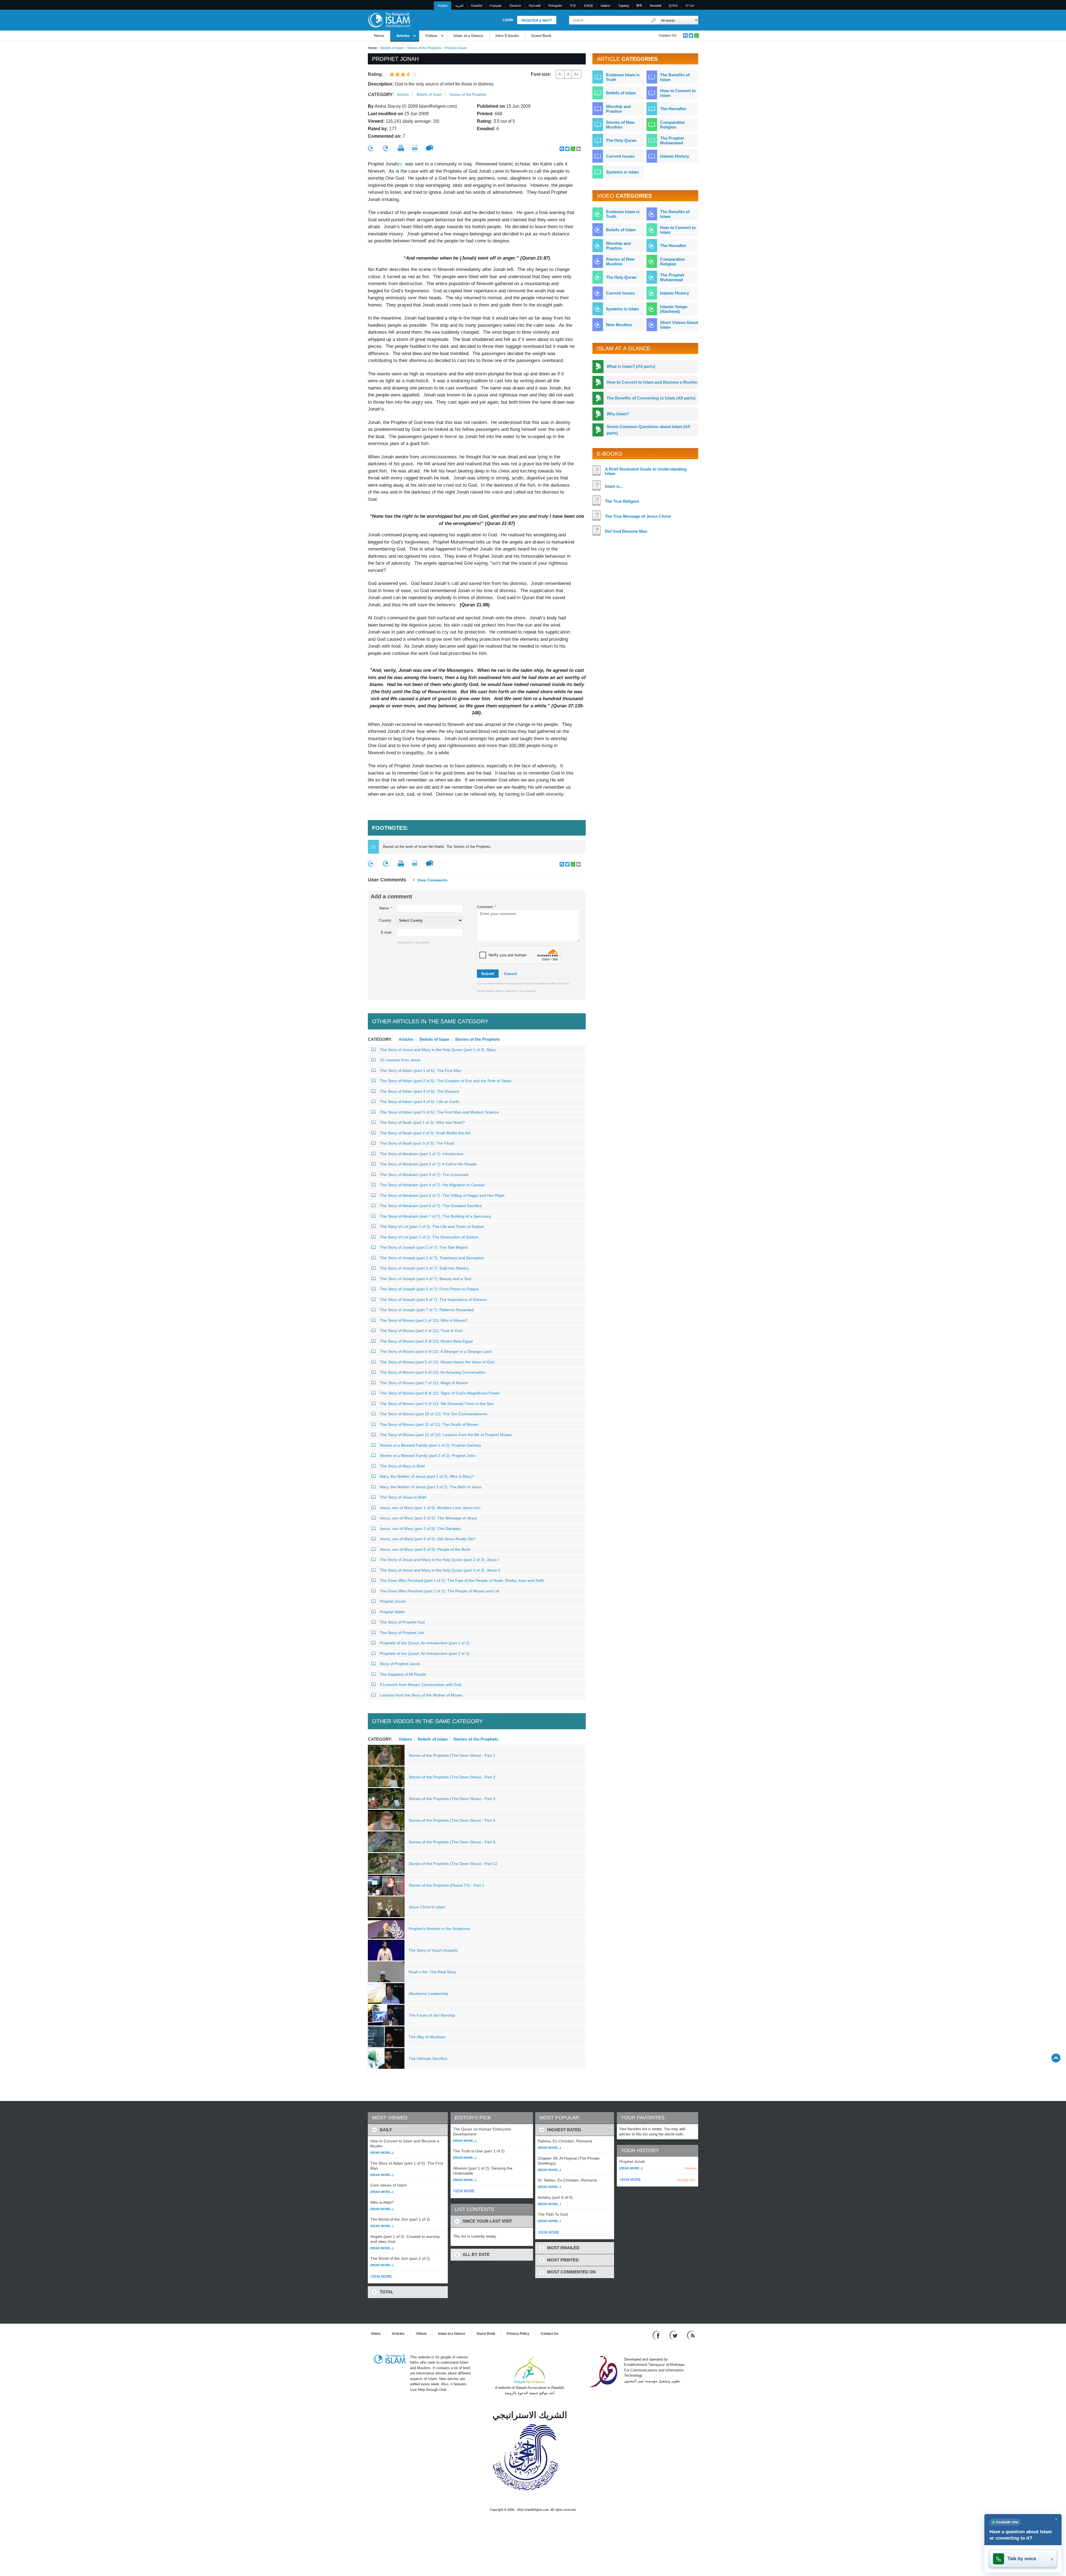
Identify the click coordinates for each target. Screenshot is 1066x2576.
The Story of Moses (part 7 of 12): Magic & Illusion (424, 1383)
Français (496, 6)
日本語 (588, 6)
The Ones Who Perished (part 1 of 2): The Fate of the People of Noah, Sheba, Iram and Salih (462, 1580)
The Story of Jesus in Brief (403, 1497)
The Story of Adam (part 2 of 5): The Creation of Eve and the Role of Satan (446, 1081)
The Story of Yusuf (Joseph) (433, 1950)
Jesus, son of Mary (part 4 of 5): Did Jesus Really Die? (428, 1539)
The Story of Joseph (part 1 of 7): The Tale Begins (424, 1247)
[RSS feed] (691, 2335)
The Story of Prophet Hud (402, 1622)
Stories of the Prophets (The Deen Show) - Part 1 (452, 1755)
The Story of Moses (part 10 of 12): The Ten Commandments (434, 1414)
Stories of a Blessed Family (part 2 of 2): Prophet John (428, 1456)
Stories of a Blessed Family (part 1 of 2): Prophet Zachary (430, 1445)
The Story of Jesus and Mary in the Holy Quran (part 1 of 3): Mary (438, 1050)
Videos (431, 36)
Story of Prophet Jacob (400, 1664)
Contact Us (668, 36)
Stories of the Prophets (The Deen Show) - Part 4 (452, 1820)
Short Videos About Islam (679, 325)
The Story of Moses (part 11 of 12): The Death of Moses (429, 1424)
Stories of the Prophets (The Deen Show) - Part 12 (453, 1864)
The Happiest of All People (403, 1674)
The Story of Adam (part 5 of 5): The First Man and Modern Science (439, 1112)
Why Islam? (618, 414)
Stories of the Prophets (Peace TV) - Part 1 (446, 1885)
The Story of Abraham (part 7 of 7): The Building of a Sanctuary (435, 1216)
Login (508, 20)
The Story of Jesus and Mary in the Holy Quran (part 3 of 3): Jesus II (440, 1570)
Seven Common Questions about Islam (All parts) (648, 430)
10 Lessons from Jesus (400, 1060)
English (443, 6)
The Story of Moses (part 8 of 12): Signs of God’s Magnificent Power (440, 1393)
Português (555, 6)
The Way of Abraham (427, 2037)
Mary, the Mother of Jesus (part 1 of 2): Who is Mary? (427, 1476)
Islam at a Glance (468, 36)
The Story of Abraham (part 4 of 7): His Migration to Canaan (432, 1185)
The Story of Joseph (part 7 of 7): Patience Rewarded (427, 1310)
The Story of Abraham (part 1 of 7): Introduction (422, 1154)
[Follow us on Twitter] (674, 2335)
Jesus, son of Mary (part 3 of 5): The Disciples (420, 1529)
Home (379, 36)
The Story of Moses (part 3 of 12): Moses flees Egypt (426, 1341)
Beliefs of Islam (392, 48)
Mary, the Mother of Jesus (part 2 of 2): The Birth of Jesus (431, 1487)
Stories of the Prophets (424, 48)
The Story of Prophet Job (402, 1633)
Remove (691, 2168)
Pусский (535, 6)
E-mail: (387, 932)
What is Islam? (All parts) (631, 366)
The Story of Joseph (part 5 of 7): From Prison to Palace (429, 1289)
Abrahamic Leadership (428, 1994)
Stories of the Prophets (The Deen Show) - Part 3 (452, 1799)
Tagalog (623, 6)
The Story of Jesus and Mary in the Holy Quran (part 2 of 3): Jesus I (439, 1560)
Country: (385, 920)
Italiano (605, 6)
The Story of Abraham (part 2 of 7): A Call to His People (428, 1164)
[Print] (401, 148)
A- (560, 74)
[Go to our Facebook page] (657, 2335)
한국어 (673, 6)
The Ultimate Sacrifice (428, 2059)
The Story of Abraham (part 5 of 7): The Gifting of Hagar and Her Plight (442, 1195)
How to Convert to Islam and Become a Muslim (652, 382)
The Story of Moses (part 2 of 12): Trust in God (421, 1331)
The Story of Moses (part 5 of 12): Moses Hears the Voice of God (437, 1362)
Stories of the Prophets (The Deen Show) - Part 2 (452, 1777)
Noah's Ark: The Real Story (432, 1972)
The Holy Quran (621, 140)
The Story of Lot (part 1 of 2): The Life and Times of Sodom (432, 1227)
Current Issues (620, 156)
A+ (576, 74)
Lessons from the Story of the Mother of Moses (421, 1695)
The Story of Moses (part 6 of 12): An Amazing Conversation (433, 1372)
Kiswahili (655, 6)
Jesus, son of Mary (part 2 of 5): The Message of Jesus (428, 1518)
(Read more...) (382, 2153)
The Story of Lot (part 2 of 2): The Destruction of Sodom (429, 1237)
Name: (386, 908)
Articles (403, 36)
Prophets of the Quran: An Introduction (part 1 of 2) (425, 1643)
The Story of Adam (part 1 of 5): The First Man (421, 1070)
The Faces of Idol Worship (432, 2015)
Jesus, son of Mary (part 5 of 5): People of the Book (425, 1549)
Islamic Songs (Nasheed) (674, 309)
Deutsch (515, 6)
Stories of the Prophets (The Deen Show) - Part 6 (452, 1842)
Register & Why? (537, 21)
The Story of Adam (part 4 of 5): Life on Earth (419, 1102)
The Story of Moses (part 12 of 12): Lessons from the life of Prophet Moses (446, 1435)
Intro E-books (507, 36)
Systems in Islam (622, 172)
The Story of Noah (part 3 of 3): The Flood (417, 1143)
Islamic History (675, 156)
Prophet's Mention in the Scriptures (439, 1929)
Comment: (487, 907)
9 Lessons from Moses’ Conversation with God (421, 1685)
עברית (690, 6)
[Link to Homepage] (389, 20)
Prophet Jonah (393, 1601)
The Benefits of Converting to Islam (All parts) (651, 398)
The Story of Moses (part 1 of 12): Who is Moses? (424, 1320)
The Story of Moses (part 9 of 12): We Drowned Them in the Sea (437, 1404)
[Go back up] (1056, 2058)
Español (477, 6)
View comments (432, 880)
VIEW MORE (381, 2277)
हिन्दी (639, 6)
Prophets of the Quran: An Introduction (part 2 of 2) (425, 1653)
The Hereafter (673, 109)
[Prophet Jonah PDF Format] (415, 148)
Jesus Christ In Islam (427, 1907)
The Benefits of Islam (675, 77)
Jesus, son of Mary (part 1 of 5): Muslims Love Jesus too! (430, 1508)
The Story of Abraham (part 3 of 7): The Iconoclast (424, 1175)
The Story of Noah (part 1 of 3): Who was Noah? (422, 1122)
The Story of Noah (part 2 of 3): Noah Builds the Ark (425, 1133)
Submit (488, 974)
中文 (573, 6)
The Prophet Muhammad (672, 140)
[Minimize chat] (1056, 2519)
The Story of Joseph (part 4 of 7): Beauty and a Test (425, 1279)
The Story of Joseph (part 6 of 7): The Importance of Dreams (433, 1300)
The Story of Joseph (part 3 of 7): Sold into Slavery (424, 1268)
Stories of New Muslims (620, 125)
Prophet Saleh (392, 1612)
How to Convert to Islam (678, 93)
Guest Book (541, 36)
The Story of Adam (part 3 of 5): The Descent (419, 1091)
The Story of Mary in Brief (402, 1466)
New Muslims (619, 325)
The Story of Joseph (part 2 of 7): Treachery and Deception (432, 1258)
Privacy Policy (518, 2334)
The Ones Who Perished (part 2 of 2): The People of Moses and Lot (439, 1591)
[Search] (654, 20)
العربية (459, 6)
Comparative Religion (672, 125)
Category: (381, 95)
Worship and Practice (618, 109)
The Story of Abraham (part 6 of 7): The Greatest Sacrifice (431, 1206)
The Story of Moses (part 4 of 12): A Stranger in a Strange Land (436, 1351)
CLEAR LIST (686, 2180)
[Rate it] (371, 148)
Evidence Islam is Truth (623, 77)
